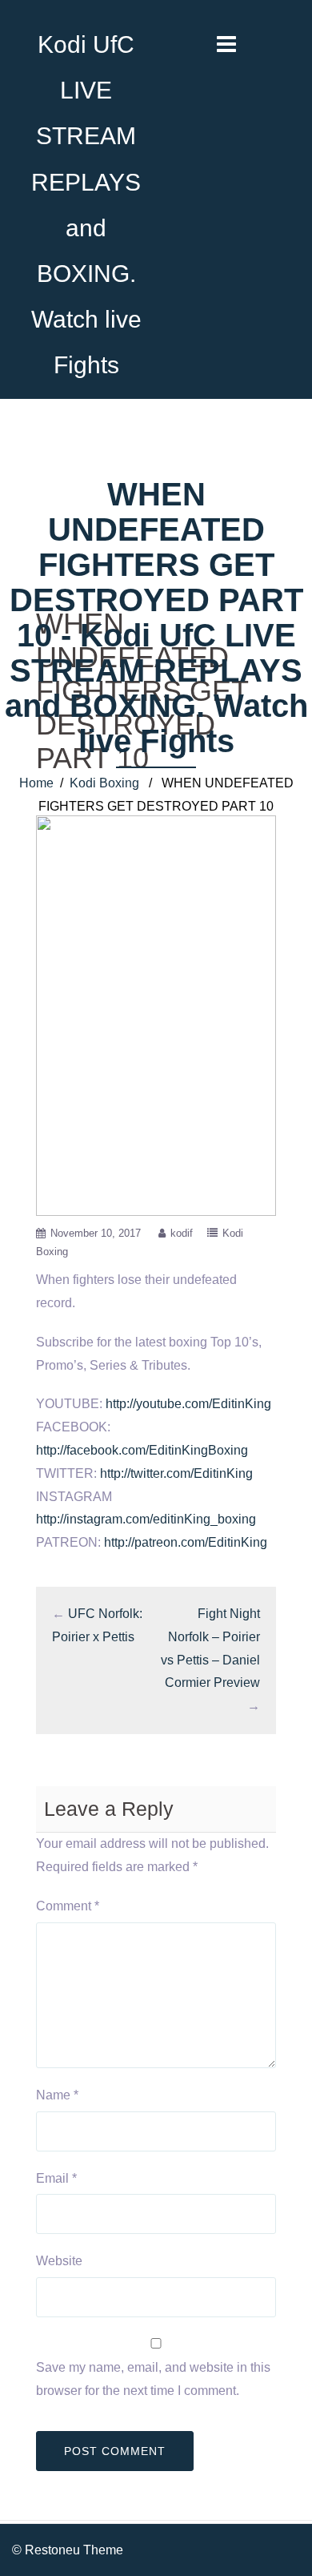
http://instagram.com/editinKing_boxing (146, 1519)
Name (57, 2095)
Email (56, 2178)
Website (59, 2261)
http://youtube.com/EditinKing (188, 1404)
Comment (68, 1906)
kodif (182, 1233)
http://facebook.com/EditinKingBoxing (142, 1450)
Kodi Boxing (104, 783)
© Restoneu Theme (68, 2550)
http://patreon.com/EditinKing (186, 1542)
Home (36, 783)
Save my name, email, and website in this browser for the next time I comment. (153, 2379)
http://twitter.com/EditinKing (176, 1473)
